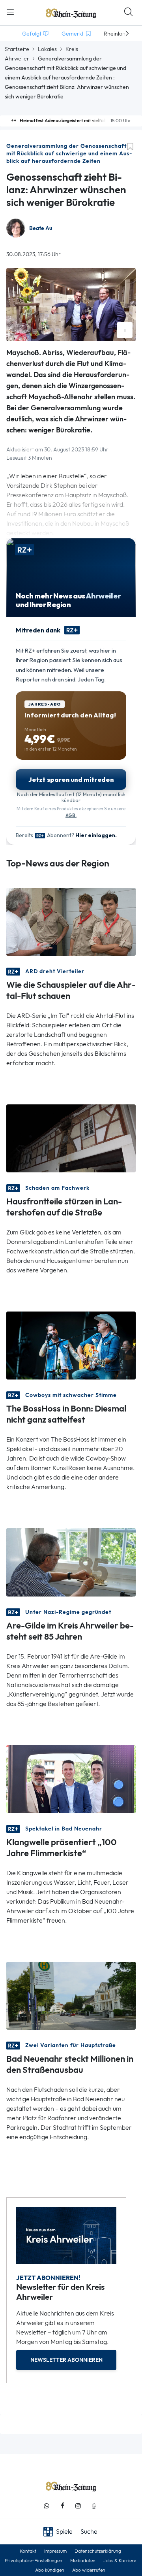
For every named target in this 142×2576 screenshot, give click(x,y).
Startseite (17, 49)
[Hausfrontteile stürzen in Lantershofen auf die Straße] (71, 1138)
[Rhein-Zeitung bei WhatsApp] (47, 2506)
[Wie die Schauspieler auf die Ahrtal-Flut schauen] (71, 921)
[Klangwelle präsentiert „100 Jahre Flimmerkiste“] (71, 1778)
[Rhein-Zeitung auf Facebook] (62, 2506)
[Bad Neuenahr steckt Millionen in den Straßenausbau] (71, 1995)
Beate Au (41, 228)
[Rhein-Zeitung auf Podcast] (94, 2506)
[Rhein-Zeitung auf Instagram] (78, 2506)
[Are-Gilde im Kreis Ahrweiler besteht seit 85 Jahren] (71, 1562)
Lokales (47, 49)
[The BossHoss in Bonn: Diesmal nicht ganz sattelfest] (71, 1345)
